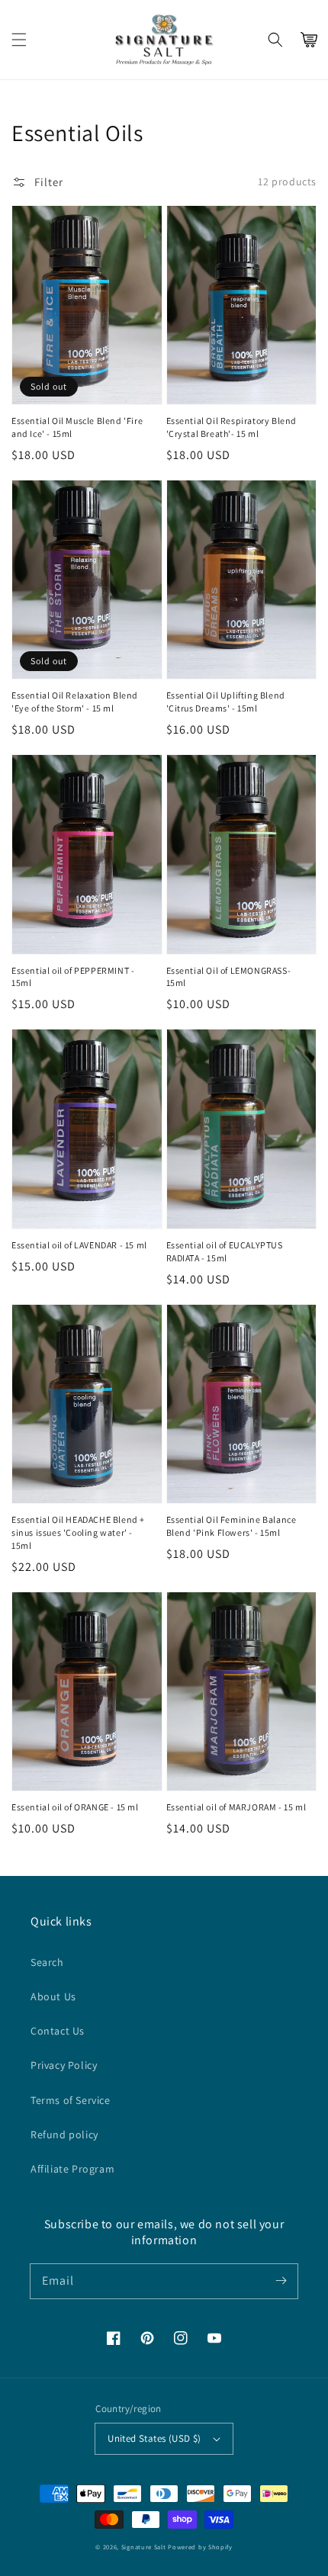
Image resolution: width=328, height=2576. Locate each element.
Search (47, 1962)
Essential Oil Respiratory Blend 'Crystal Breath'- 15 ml (232, 427)
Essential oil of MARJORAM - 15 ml (236, 1807)
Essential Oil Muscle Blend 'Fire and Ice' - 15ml (77, 427)
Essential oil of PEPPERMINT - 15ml (73, 977)
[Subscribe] (281, 2281)
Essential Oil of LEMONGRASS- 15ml (229, 977)
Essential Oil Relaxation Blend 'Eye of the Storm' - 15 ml (75, 702)
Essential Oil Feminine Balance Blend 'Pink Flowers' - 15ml (232, 1526)
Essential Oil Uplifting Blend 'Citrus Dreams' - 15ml (226, 702)
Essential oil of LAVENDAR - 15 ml (79, 1245)
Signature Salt (144, 2547)
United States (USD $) (154, 2438)
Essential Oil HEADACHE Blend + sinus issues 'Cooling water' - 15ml (78, 1532)
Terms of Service (71, 2100)
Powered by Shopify (200, 2547)
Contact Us (58, 2031)
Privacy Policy (64, 2065)
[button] (19, 40)
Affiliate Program (72, 2169)
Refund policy (64, 2134)
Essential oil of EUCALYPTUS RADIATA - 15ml (225, 1251)
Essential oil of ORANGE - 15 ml (75, 1807)
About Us (53, 1996)
